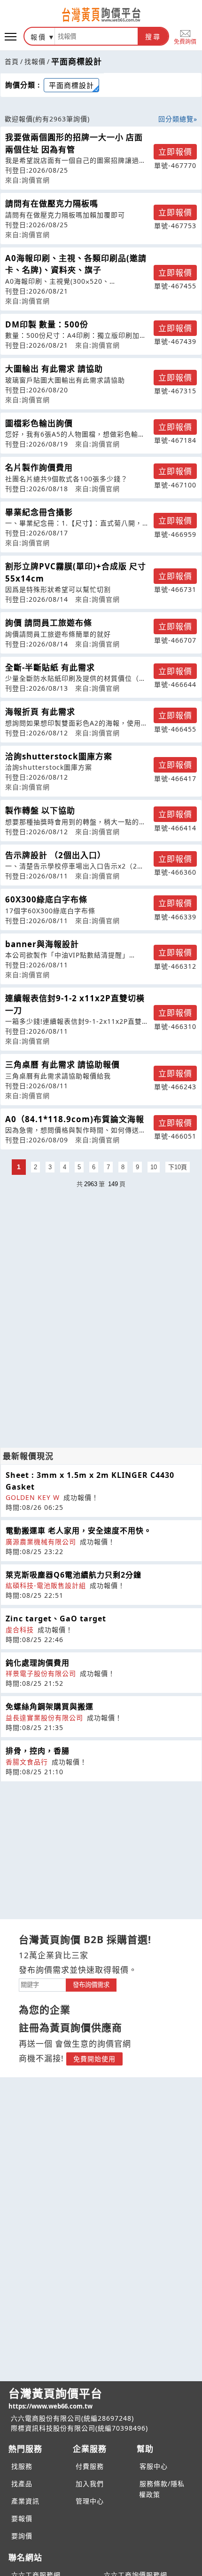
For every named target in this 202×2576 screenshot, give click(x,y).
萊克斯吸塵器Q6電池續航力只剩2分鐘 (74, 1575)
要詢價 (22, 2536)
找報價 (35, 61)
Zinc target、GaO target (56, 1619)
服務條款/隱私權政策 (162, 2489)
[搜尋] (96, 36)
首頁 (12, 61)
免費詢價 (185, 41)
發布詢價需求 (91, 1985)
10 (154, 1167)
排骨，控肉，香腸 (38, 1751)
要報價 (22, 2518)
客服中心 (154, 2466)
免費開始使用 (94, 2059)
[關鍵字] (42, 1984)
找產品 (22, 2484)
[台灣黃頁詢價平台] (101, 15)
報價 (39, 37)
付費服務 (90, 2466)
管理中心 (90, 2501)
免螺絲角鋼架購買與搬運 (50, 1707)
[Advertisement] (101, 1257)
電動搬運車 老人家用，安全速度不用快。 (79, 1531)
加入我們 (90, 2484)
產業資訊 (25, 2501)
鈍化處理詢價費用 (38, 1663)
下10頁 (178, 1167)
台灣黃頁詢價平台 (55, 2398)
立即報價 (175, 152)
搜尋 (153, 37)
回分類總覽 (176, 119)
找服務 (22, 2466)
